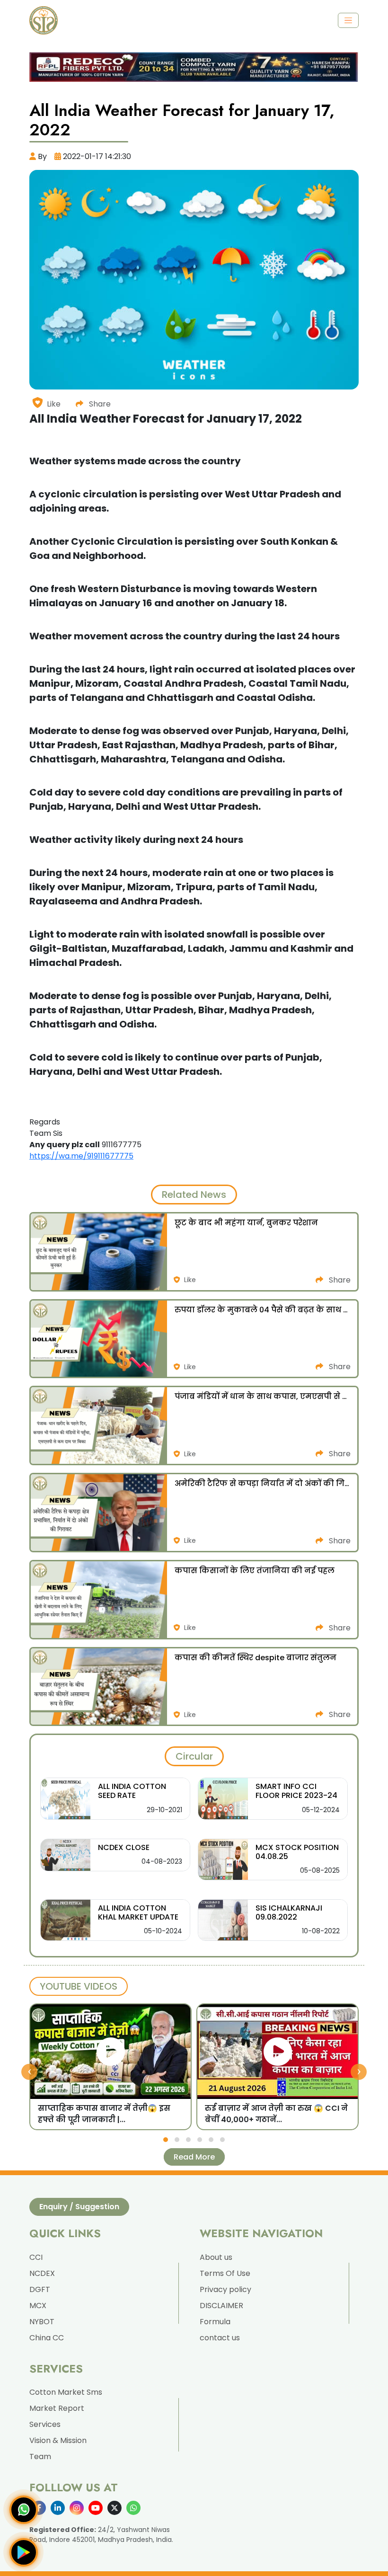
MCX (38, 2306)
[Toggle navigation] (348, 20)
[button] (166, 2140)
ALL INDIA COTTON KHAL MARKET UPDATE (138, 1912)
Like (54, 404)
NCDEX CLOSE (124, 1847)
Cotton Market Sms (66, 2392)
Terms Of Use (225, 2273)
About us (216, 2257)
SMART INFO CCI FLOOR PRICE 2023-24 (296, 1791)
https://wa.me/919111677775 (81, 1156)
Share (99, 404)
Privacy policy (225, 2289)
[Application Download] (24, 2552)
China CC (47, 2338)
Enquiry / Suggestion (79, 2207)
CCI (36, 2257)
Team (40, 2456)
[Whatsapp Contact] (24, 2510)
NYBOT (42, 2322)
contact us (220, 2338)
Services (45, 2424)
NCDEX (42, 2273)
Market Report (57, 2408)
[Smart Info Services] (44, 20)
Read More (194, 2157)
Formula (215, 2322)
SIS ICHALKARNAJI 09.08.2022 (289, 1912)
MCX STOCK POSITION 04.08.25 (297, 1852)
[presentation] (29, 2071)
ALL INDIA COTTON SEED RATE (132, 1791)
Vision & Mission (58, 2440)
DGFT (40, 2289)
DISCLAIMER (221, 2306)
